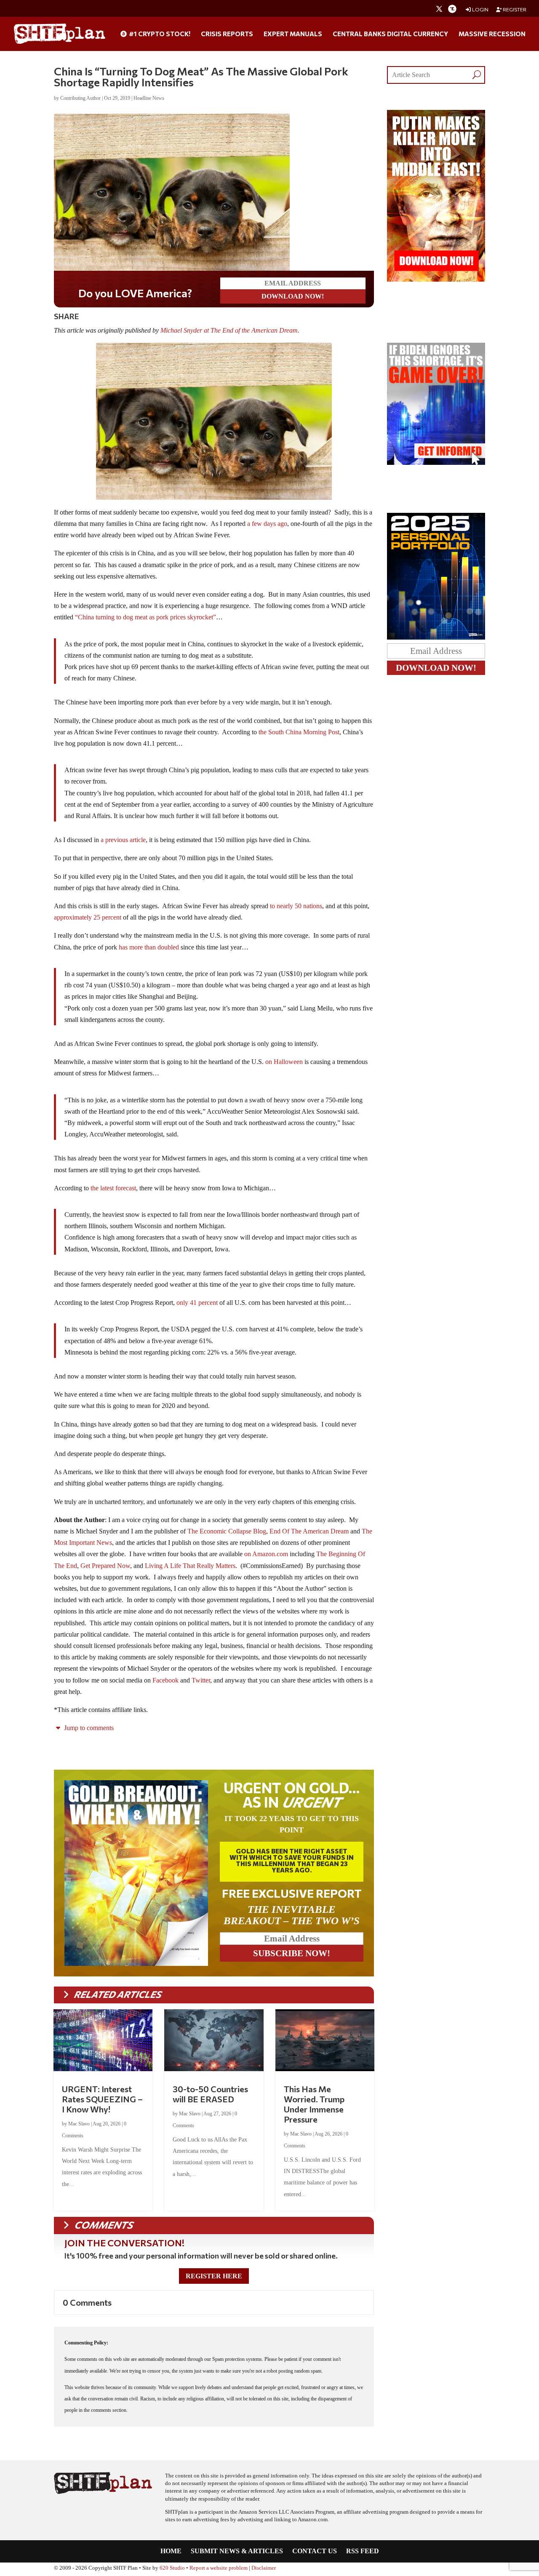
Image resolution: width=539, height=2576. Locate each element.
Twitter (201, 1680)
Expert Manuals (293, 34)
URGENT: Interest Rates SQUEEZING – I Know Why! (102, 2099)
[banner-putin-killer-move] (436, 279)
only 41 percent (197, 1303)
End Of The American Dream (309, 1531)
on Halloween (284, 1062)
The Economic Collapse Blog (227, 1531)
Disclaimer (264, 2568)
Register (514, 9)
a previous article (123, 840)
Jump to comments (88, 1728)
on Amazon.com (266, 1554)
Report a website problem (219, 2568)
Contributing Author (80, 98)
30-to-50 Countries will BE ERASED (210, 2094)
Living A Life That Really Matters (190, 1566)
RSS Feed (363, 2551)
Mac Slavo (79, 2124)
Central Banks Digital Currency (390, 34)
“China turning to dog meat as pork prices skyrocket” (145, 617)
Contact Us (315, 2551)
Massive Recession (492, 34)
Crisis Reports (227, 34)
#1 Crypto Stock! (159, 34)
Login (480, 9)
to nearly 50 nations (296, 906)
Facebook (165, 1680)
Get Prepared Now (105, 1566)
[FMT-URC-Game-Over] (436, 463)
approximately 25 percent (88, 917)
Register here (214, 2276)
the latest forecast (113, 1188)
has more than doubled (149, 947)
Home (171, 2551)
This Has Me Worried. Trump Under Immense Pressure (314, 2104)
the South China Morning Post (299, 732)
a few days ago (267, 524)
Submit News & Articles (237, 2551)
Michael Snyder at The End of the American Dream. (230, 330)
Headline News (149, 98)
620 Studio (172, 2568)
